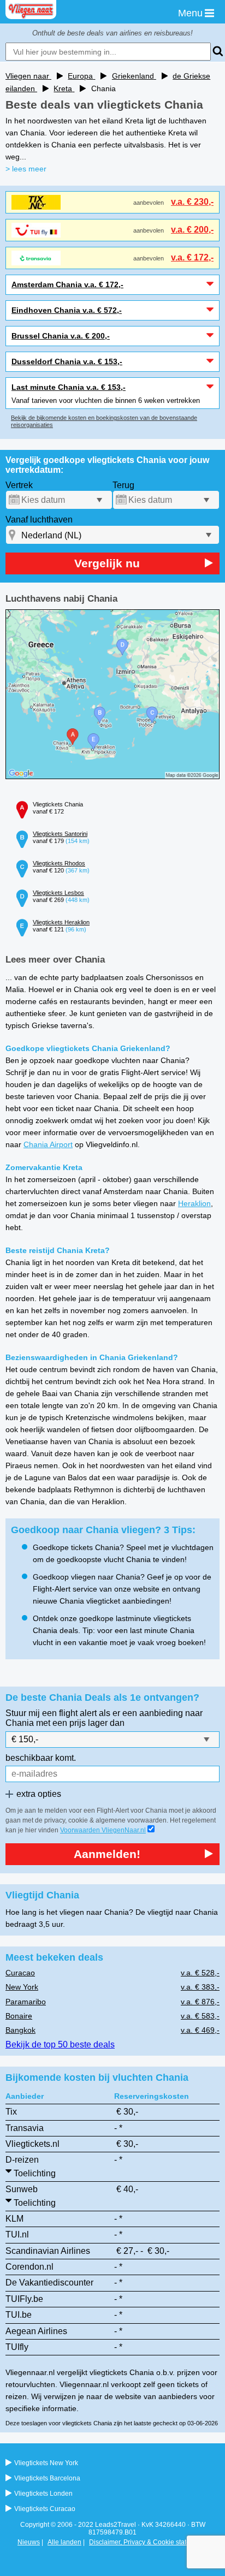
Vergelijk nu (107, 563)
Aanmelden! (107, 1854)
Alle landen (64, 2542)
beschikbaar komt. (41, 1758)
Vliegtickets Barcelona (47, 2478)
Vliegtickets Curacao (45, 2509)
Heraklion (194, 1203)
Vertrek (19, 485)
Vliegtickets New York (46, 2463)
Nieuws (29, 2542)
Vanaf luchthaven (39, 520)
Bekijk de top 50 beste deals (60, 2044)
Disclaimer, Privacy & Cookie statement (147, 2542)
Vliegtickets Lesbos (58, 893)
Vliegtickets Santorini (60, 834)
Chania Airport (48, 1144)
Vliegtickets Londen (43, 2494)
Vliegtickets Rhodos (59, 863)
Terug (123, 485)
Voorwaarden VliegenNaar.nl (103, 1830)
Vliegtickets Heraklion (61, 922)
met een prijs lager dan (80, 1723)
